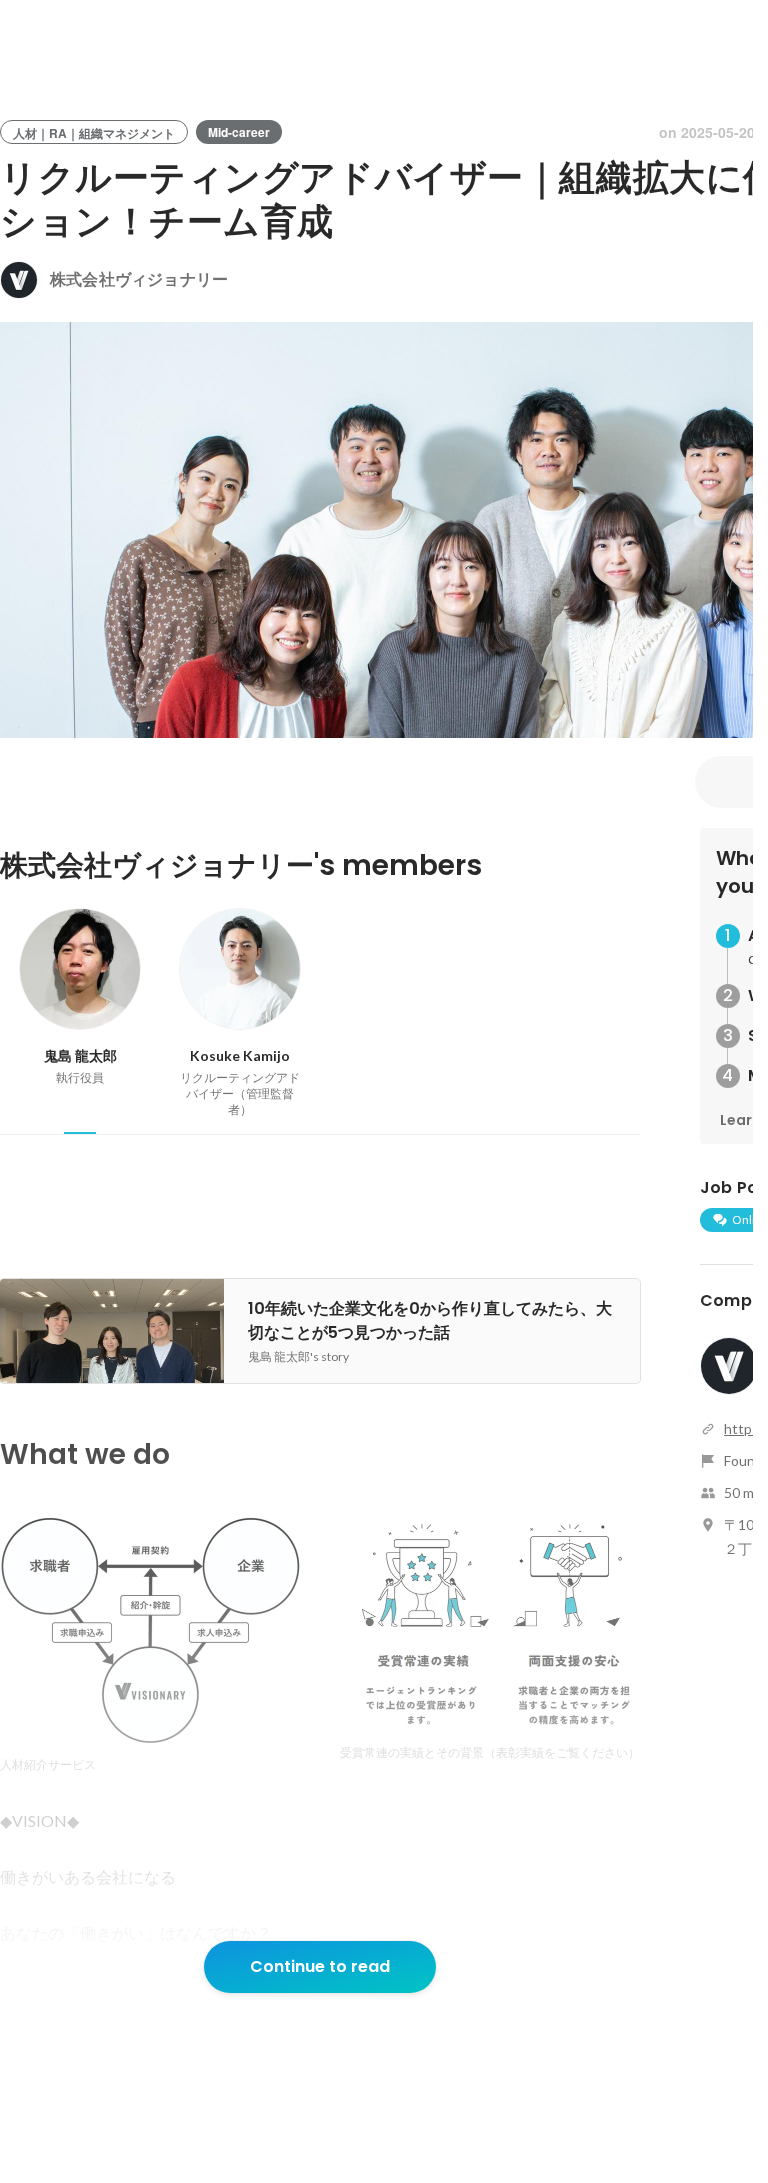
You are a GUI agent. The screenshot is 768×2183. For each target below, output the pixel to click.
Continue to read (320, 1966)
